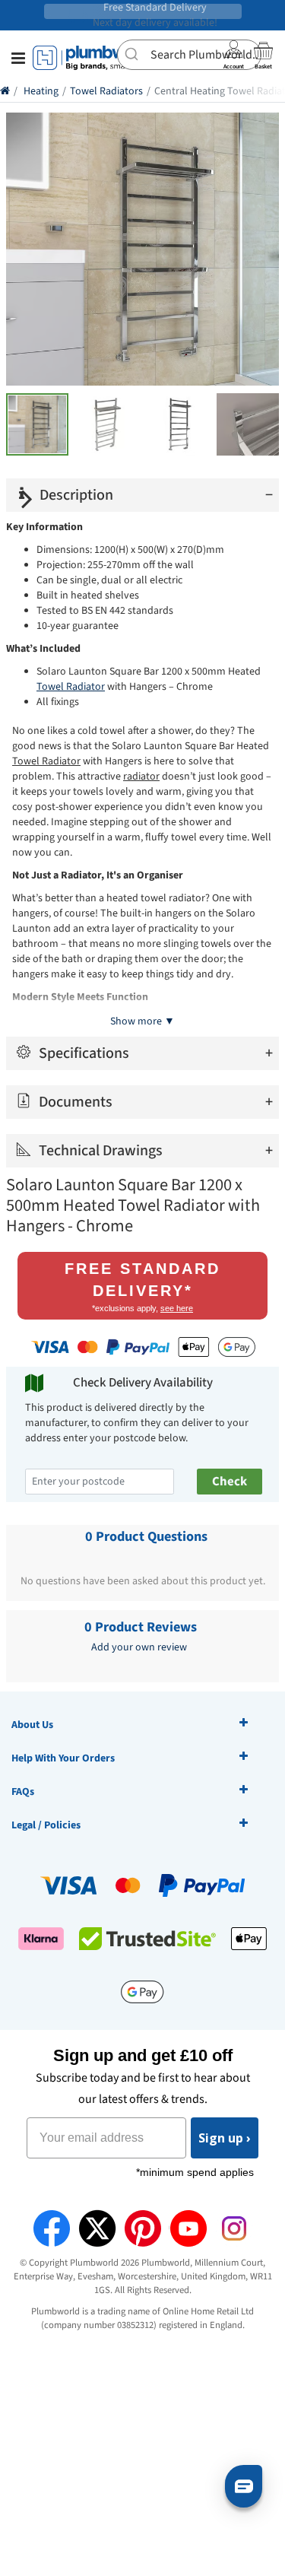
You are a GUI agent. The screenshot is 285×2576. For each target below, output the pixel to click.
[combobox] (189, 55)
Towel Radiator (71, 687)
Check (230, 1482)
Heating (41, 91)
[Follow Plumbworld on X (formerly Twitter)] (97, 2228)
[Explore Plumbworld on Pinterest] (143, 2228)
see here (177, 1308)
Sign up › (225, 2138)
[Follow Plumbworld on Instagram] (234, 2228)
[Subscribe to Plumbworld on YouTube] (188, 2228)
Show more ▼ (142, 1021)
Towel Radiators (106, 91)
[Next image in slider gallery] (27, 499)
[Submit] (134, 53)
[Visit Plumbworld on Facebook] (52, 2228)
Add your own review (139, 1647)
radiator (141, 777)
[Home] (5, 91)
